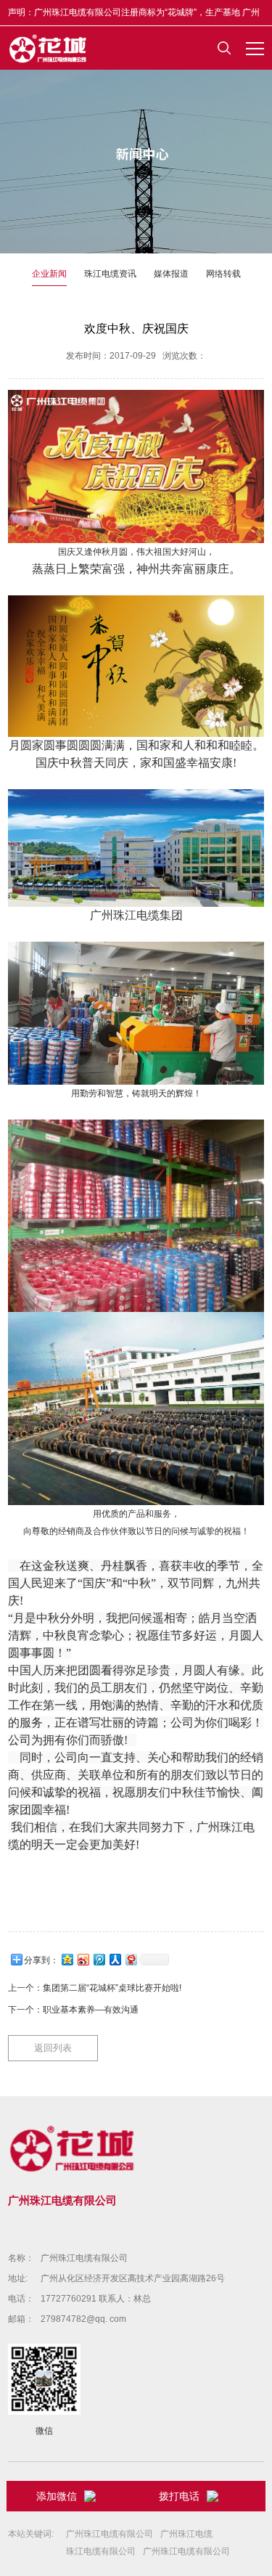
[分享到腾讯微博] (99, 1959)
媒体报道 (171, 274)
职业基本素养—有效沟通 (91, 2010)
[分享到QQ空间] (67, 1959)
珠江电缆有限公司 (101, 2551)
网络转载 (223, 274)
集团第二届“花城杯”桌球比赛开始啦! (112, 1988)
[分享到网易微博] (131, 1959)
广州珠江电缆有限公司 (84, 2258)
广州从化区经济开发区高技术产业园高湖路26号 (133, 2278)
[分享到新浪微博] (83, 1959)
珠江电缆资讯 (110, 274)
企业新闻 (49, 274)
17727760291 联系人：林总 (96, 2299)
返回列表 (53, 2048)
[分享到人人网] (115, 1959)
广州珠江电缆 (186, 2534)
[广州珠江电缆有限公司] (49, 48)
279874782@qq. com (83, 2319)
